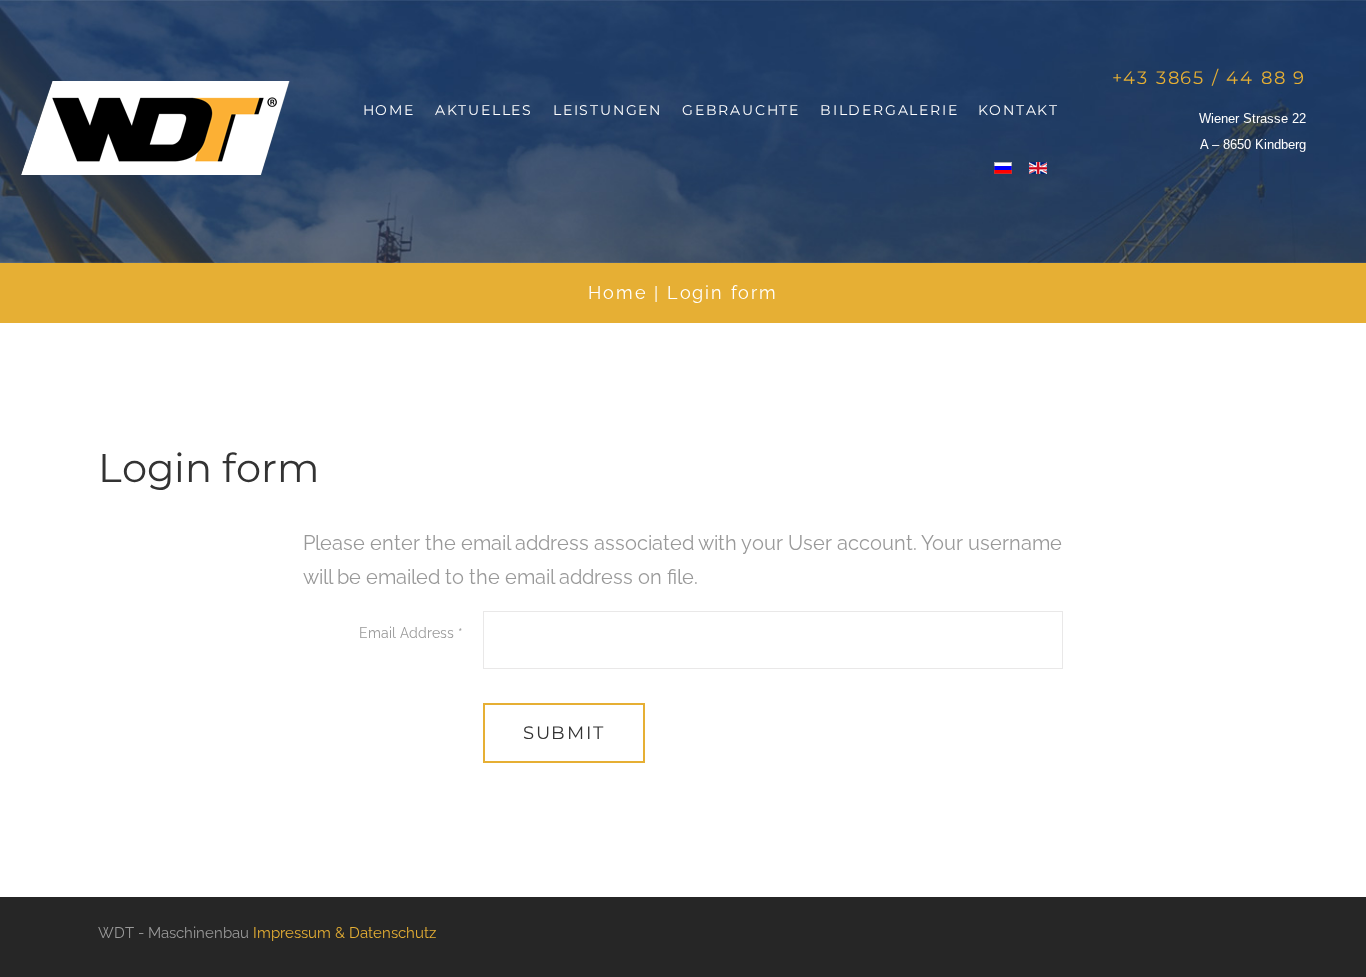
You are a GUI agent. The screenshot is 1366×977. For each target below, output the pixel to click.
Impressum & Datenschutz (344, 933)
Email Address (411, 633)
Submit (564, 733)
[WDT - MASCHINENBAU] (155, 128)
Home (617, 292)
